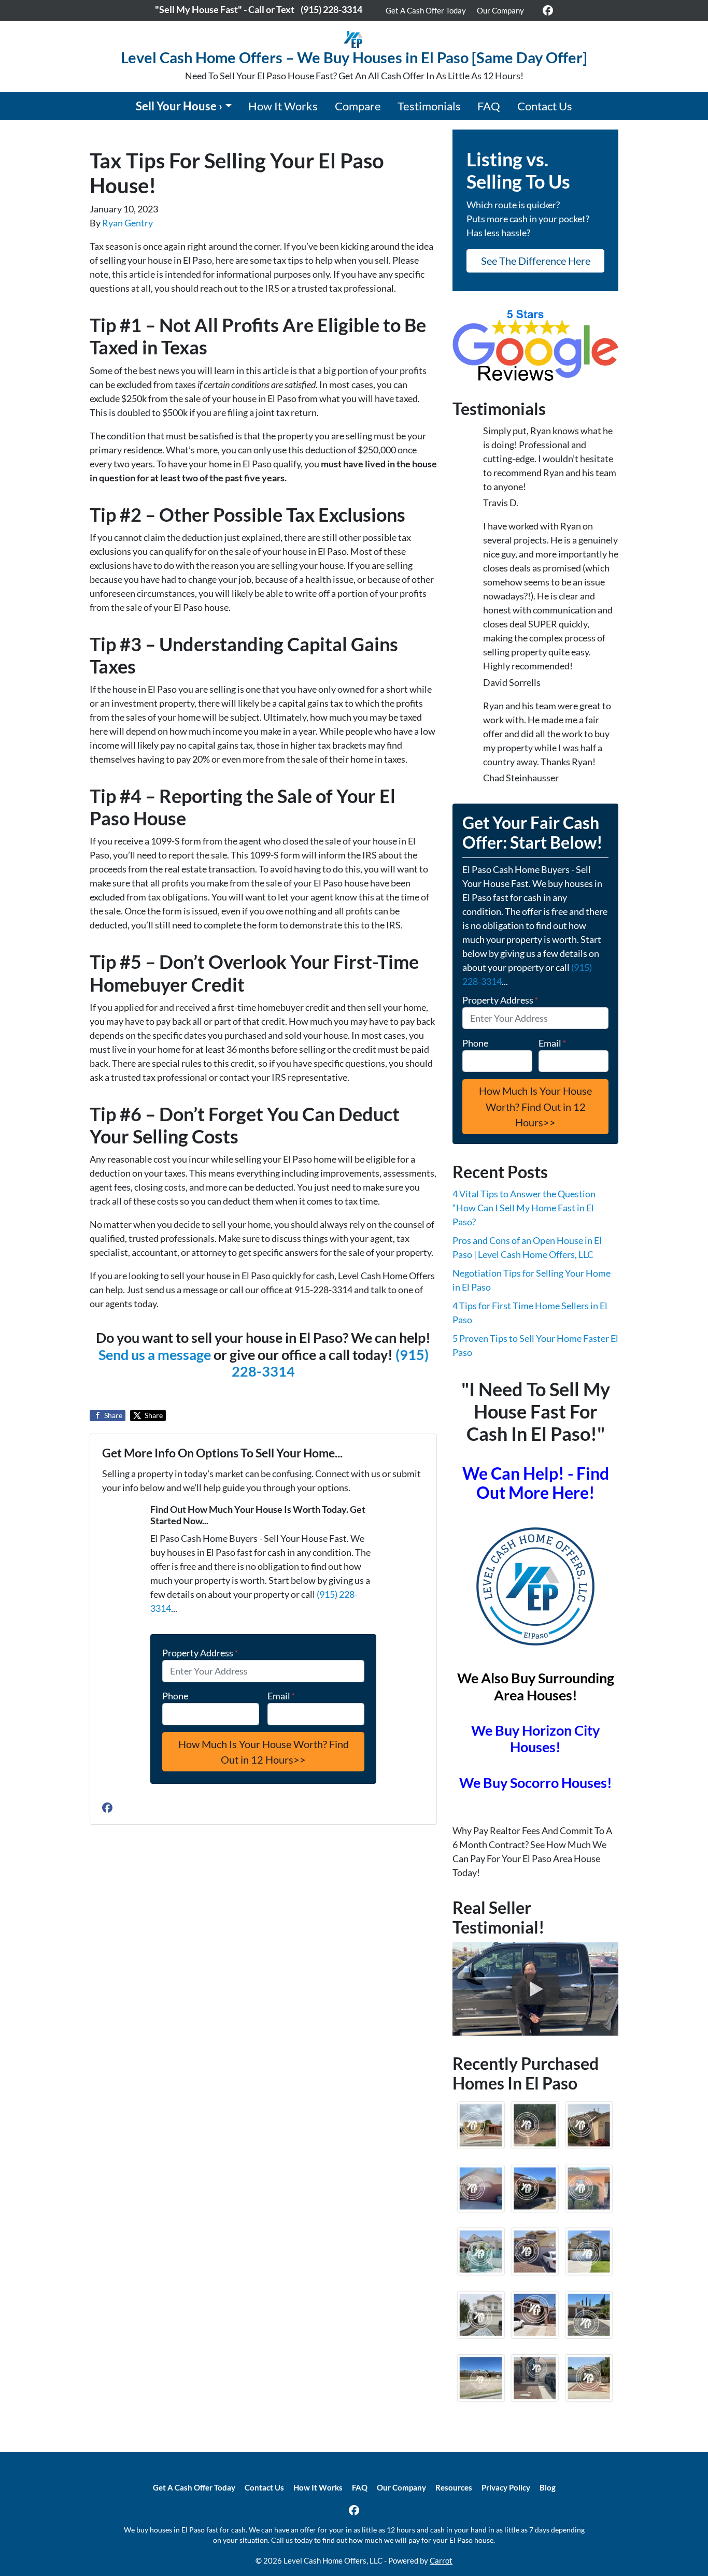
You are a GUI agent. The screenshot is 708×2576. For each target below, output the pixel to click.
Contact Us (545, 106)
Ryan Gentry (128, 223)
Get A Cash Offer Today (426, 10)
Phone (175, 1696)
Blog (548, 2487)
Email (281, 1696)
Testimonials (429, 106)
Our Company (500, 10)
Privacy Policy (506, 2487)
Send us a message (155, 1355)
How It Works (283, 106)
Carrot (441, 2560)
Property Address (200, 1653)
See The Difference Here (536, 261)
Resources (454, 2487)
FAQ (489, 106)
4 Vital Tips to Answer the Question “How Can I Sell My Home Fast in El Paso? (524, 1208)
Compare (358, 106)
